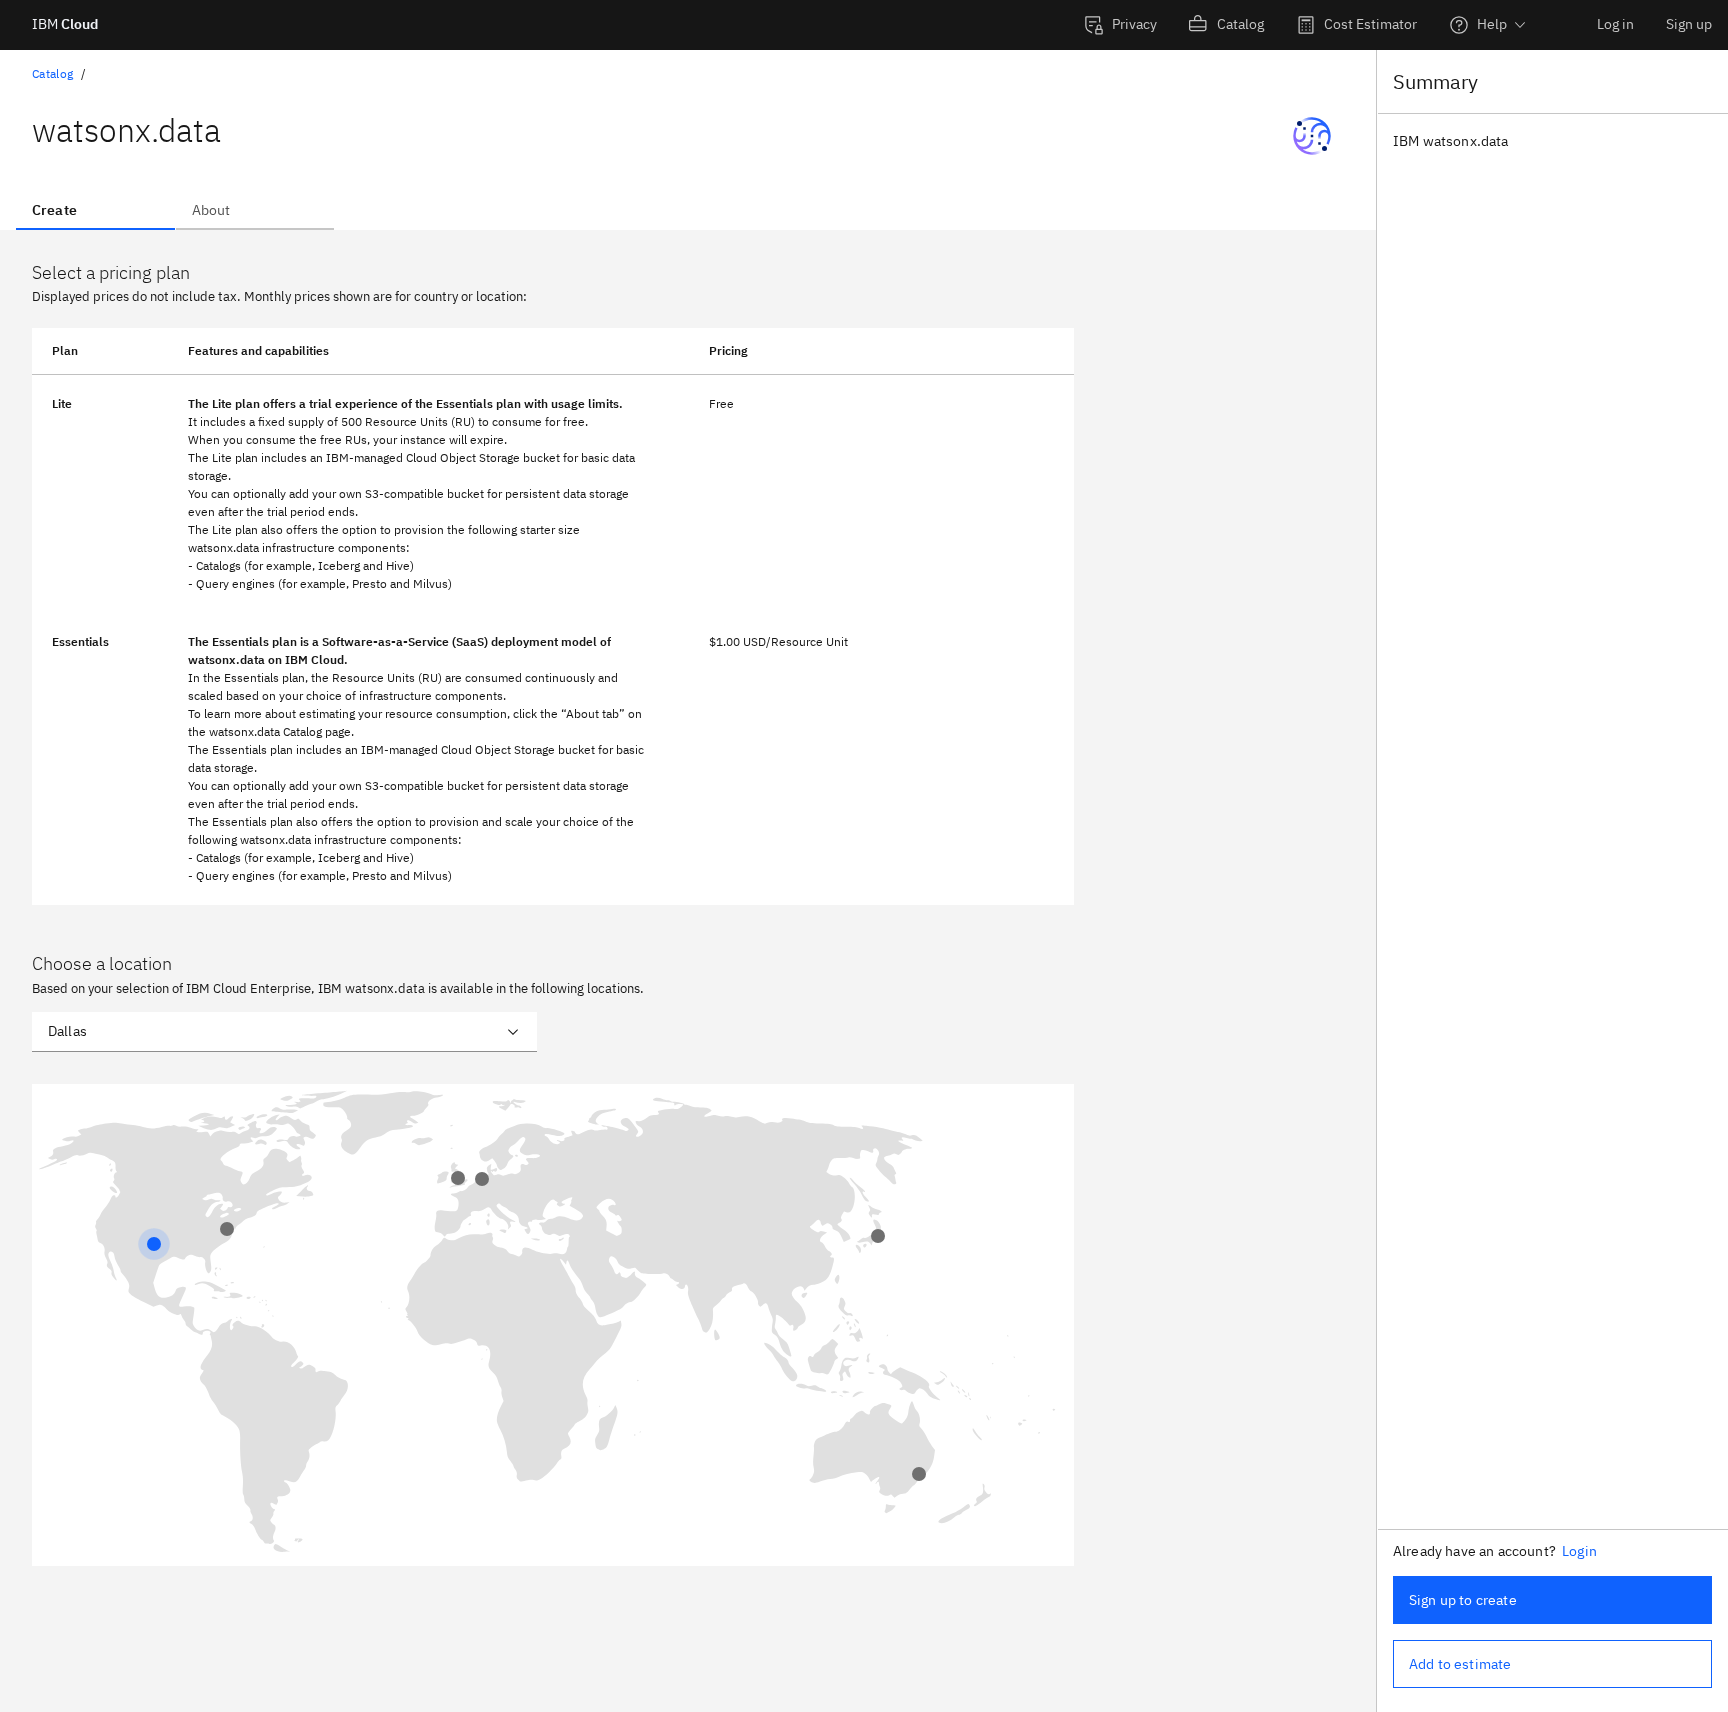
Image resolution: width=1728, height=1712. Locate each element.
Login (1579, 1551)
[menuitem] (1120, 25)
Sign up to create (1463, 1600)
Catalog (52, 73)
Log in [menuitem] (1615, 24)
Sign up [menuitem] (1689, 24)
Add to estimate (1460, 1664)
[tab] (95, 210)
